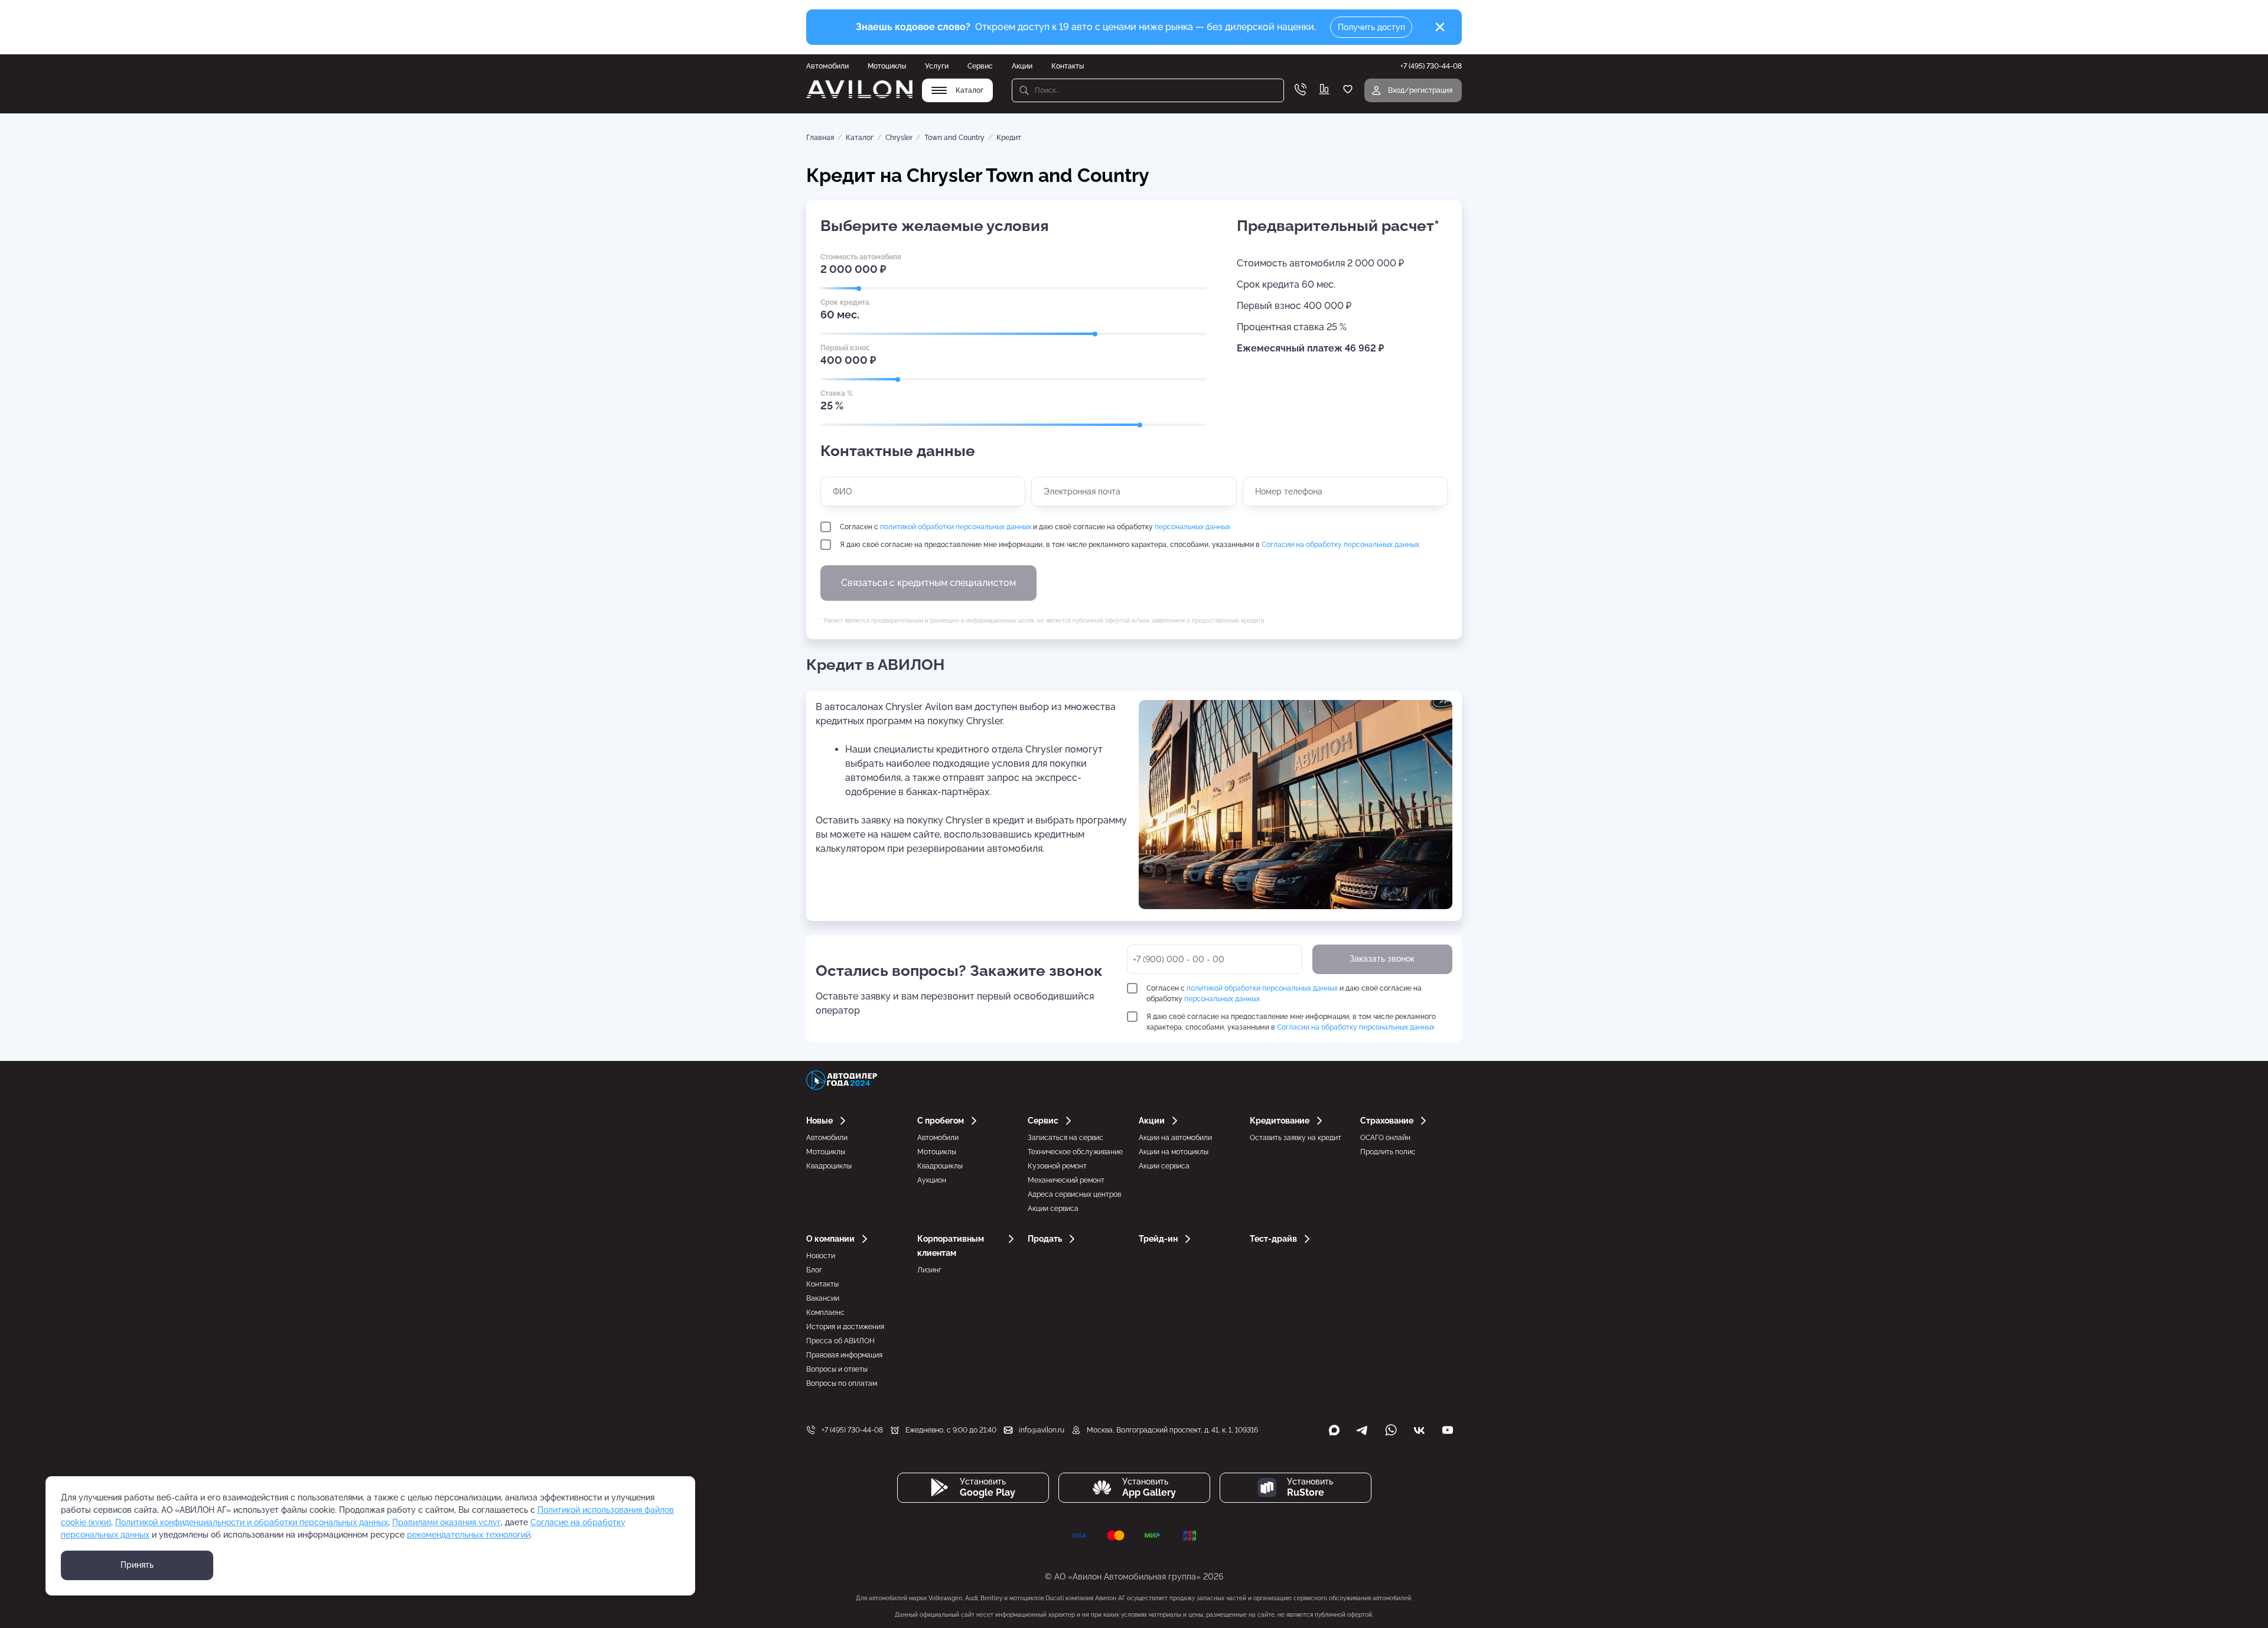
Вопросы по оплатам (842, 1383)
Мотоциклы (887, 66)
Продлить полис (1388, 1152)
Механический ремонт (1066, 1180)
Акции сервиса (1053, 1209)
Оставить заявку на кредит (1296, 1138)
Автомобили (827, 66)
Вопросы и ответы (837, 1369)
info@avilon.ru (1042, 1430)
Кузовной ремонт (1057, 1166)
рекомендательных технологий (469, 1535)
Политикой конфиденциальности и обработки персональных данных (252, 1522)
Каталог (860, 138)
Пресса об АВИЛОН (840, 1341)
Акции (1022, 66)
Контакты (1068, 66)
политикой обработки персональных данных (956, 527)
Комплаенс (825, 1313)
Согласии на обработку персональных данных (1340, 545)
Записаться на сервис (1065, 1138)
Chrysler (899, 138)
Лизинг (929, 1270)
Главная (820, 138)
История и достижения (845, 1327)
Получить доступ (1371, 27)
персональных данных (1192, 527)
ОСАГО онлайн (1385, 1138)
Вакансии (823, 1298)
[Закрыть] (1440, 27)
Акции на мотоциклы (1174, 1152)
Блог (814, 1270)
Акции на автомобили (1175, 1138)
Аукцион (932, 1180)
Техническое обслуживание (1075, 1152)
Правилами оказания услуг (447, 1522)
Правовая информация (844, 1355)
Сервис (980, 66)
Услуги (937, 66)
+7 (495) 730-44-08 (852, 1430)
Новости (821, 1256)
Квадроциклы (829, 1166)
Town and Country (954, 138)
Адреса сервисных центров (1074, 1194)
